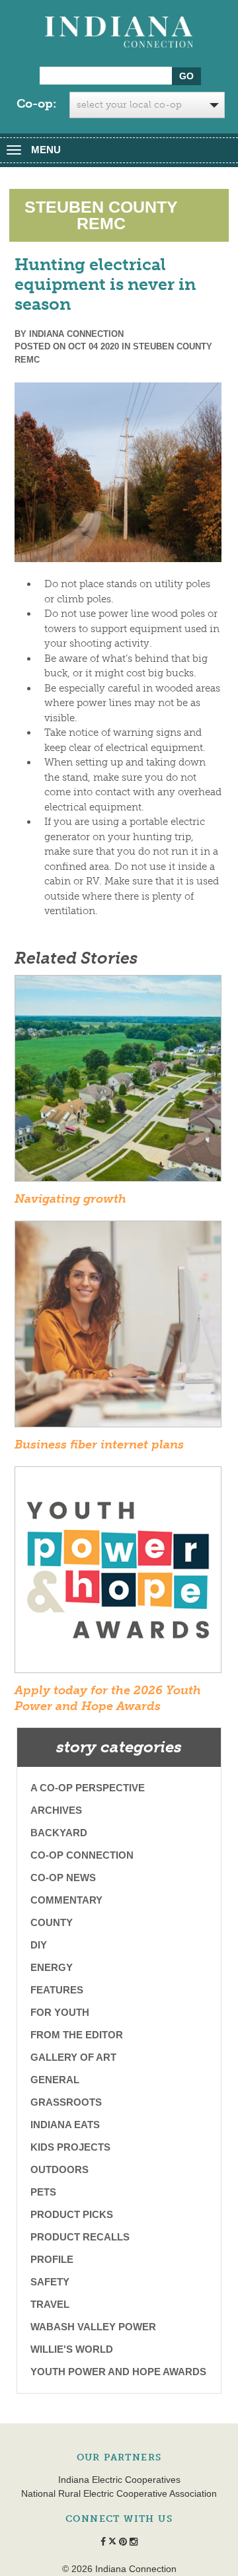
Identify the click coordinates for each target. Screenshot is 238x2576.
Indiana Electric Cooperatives (119, 2480)
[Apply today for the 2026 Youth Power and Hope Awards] (118, 1574)
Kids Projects (70, 2147)
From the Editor (77, 2035)
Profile (52, 2259)
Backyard (59, 1833)
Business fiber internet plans (99, 1445)
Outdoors (59, 2169)
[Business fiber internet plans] (118, 1328)
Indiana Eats (65, 2125)
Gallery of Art (73, 2057)
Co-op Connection (82, 1855)
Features (57, 1990)
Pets (43, 2192)
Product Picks (72, 2214)
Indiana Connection (76, 334)
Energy (52, 1967)
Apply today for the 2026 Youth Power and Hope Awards (108, 1698)
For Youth (60, 2012)
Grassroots (66, 2102)
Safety (50, 2282)
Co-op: (36, 104)
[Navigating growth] (118, 1083)
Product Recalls (80, 2237)
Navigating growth (70, 1199)
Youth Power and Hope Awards (118, 2372)
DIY (39, 1945)
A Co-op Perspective (88, 1788)
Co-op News (63, 1878)
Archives (56, 1810)
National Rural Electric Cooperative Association (119, 2493)
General (55, 2080)
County (52, 1922)
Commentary (66, 1900)
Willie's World (72, 2349)
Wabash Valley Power (93, 2327)
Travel (50, 2304)
